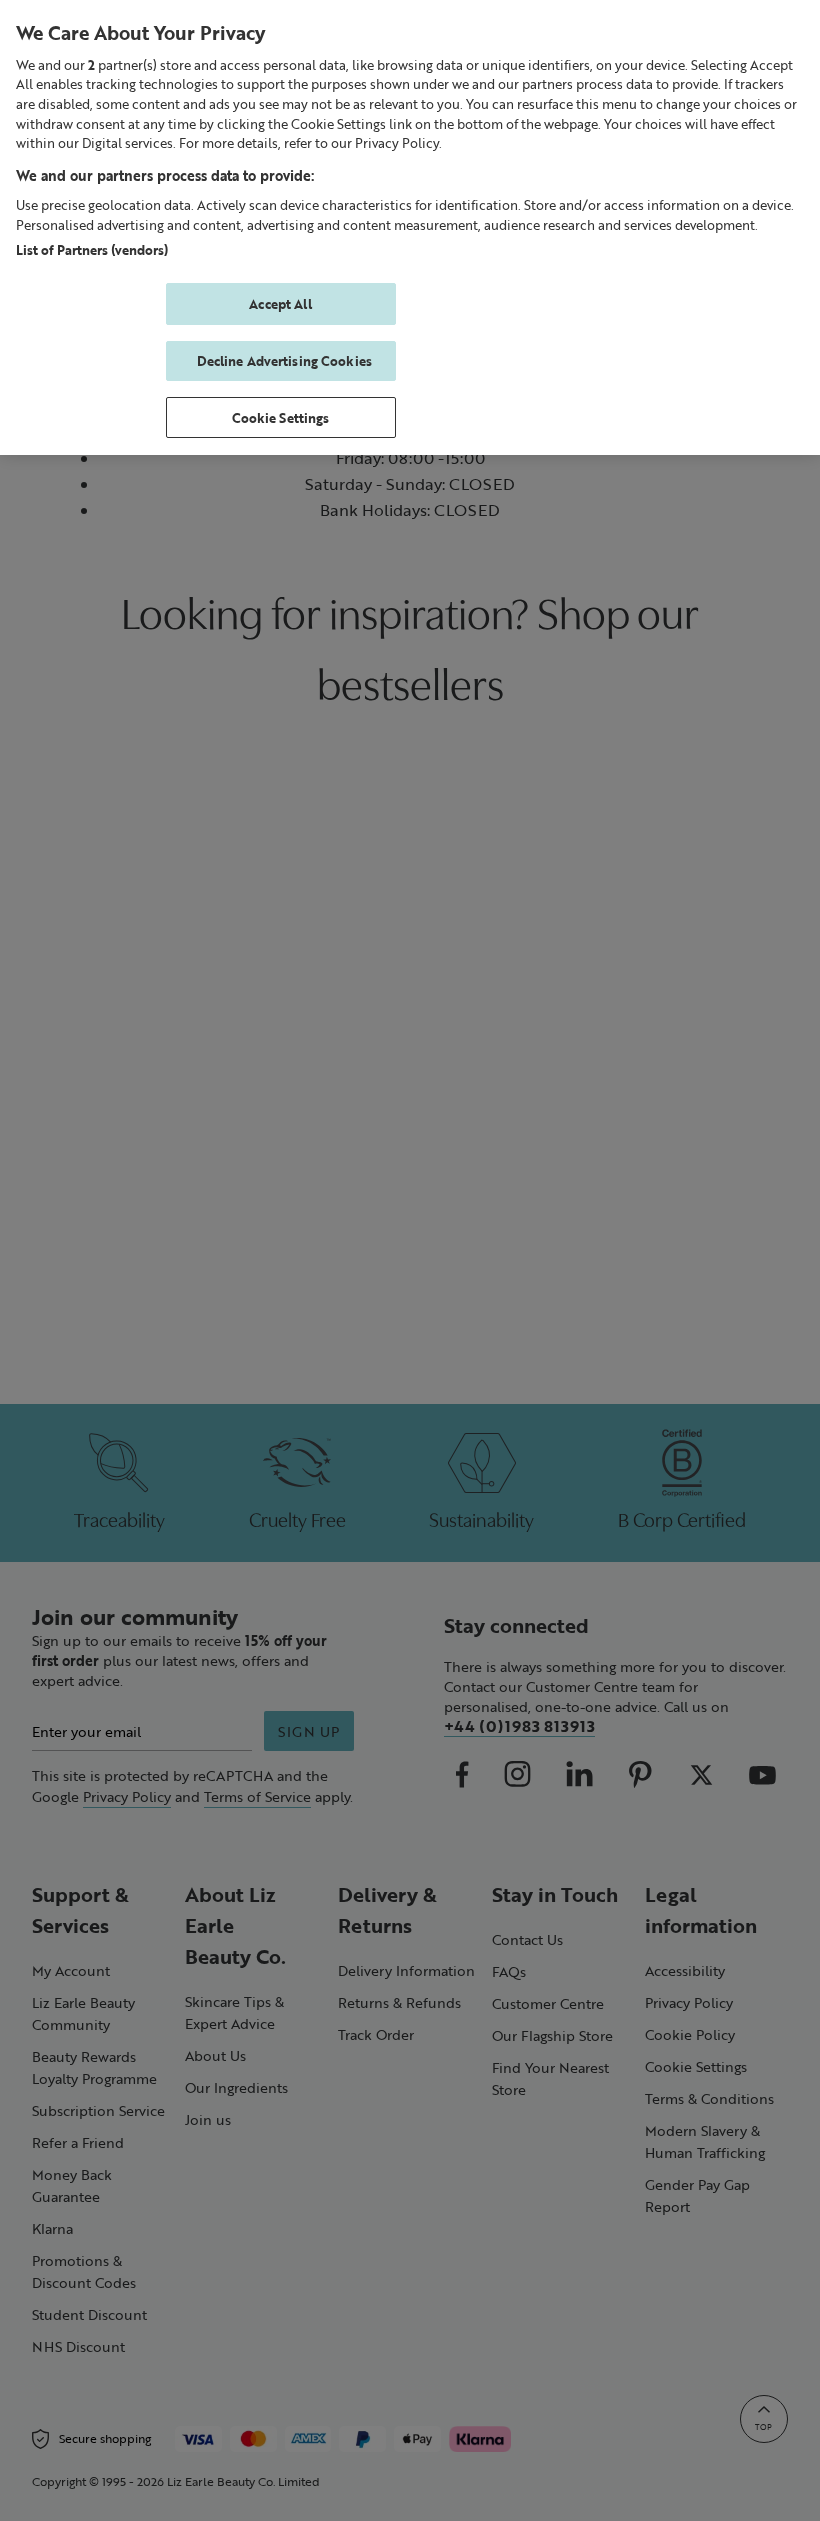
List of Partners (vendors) (92, 249)
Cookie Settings (281, 417)
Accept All (280, 303)
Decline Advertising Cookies (285, 360)
